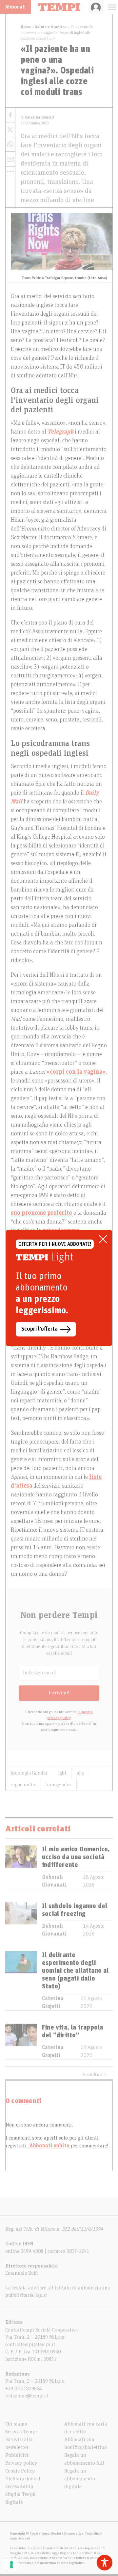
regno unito (23, 1785)
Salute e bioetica (51, 27)
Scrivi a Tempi (21, 2432)
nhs (80, 1773)
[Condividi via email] (10, 159)
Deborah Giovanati (54, 1881)
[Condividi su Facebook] (10, 115)
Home (26, 27)
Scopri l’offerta (39, 1329)
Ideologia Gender (29, 1773)
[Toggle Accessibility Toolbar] (105, 2563)
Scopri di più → (94, 2074)
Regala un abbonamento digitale (80, 2479)
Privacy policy (21, 2463)
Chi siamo (16, 2424)
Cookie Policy (20, 2471)
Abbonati (15, 7)
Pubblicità (17, 2455)
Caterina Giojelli (53, 2002)
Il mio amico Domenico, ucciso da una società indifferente (76, 1857)
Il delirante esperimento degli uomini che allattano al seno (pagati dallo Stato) (75, 1971)
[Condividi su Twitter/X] (10, 130)
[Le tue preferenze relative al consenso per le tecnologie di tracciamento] (11, 2565)
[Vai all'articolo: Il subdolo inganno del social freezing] (21, 1920)
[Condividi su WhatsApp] (10, 144)
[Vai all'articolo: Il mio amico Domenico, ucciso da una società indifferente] (21, 1867)
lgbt (62, 1773)
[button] (10, 171)
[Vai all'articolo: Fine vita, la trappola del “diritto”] (21, 2041)
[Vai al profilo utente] (96, 7)
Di (37, 117)
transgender (58, 1785)
